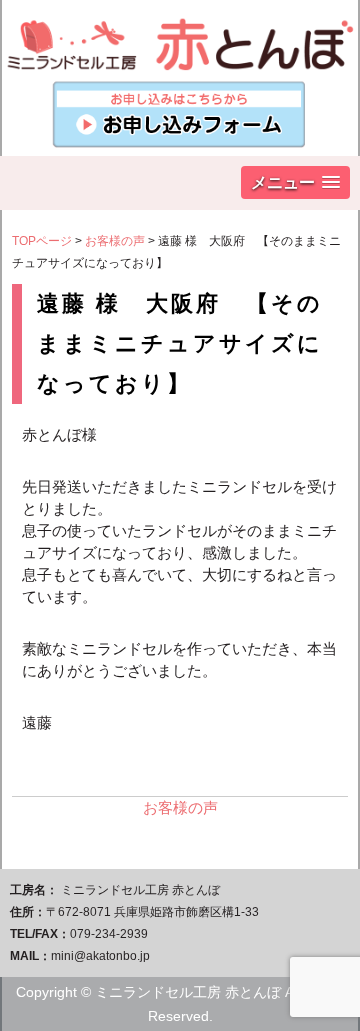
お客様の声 (115, 241)
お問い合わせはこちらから (180, 116)
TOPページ (42, 241)
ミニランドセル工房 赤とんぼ (180, 35)
